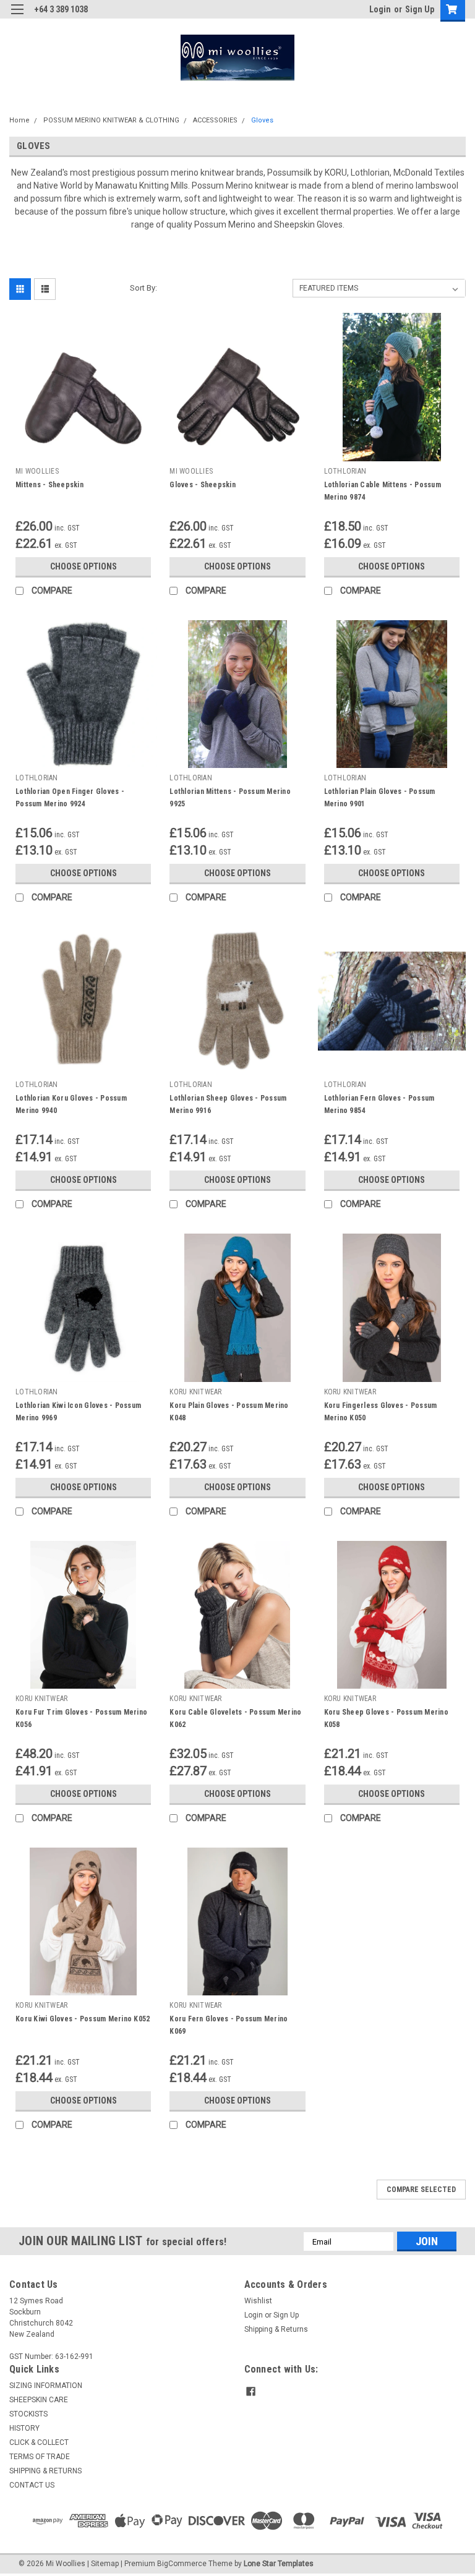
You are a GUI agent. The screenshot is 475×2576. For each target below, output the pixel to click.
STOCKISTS (28, 2414)
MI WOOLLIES (37, 471)
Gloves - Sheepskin (203, 485)
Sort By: (143, 288)
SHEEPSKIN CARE (39, 2400)
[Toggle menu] (17, 17)
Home (19, 120)
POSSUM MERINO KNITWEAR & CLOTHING (111, 120)
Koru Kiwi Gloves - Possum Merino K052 (83, 2019)
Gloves (262, 120)
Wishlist (258, 2301)
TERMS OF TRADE (40, 2457)
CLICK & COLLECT (39, 2442)
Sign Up (420, 9)
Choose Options (83, 566)
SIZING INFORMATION (46, 2386)
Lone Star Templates (279, 2564)
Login (380, 9)
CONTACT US (32, 2485)
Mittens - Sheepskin (49, 485)
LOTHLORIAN (345, 471)
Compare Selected (421, 2190)
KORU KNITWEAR (195, 1392)
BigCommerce (182, 2564)
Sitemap (105, 2564)
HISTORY (24, 2428)
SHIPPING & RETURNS (45, 2471)
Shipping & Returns (276, 2329)
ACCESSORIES (215, 120)
